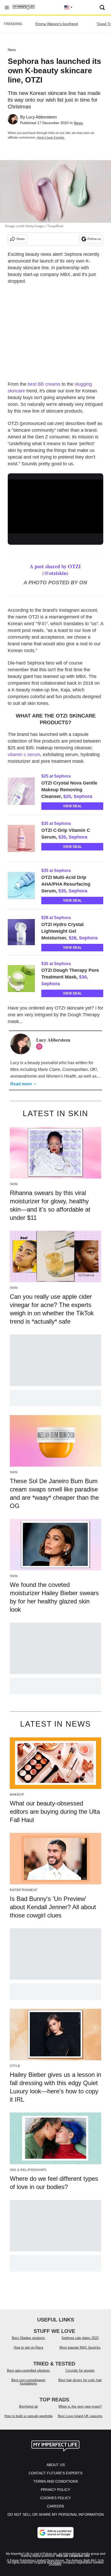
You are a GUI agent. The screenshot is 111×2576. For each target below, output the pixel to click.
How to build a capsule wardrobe (29, 2416)
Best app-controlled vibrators (28, 2370)
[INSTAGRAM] (41, 1047)
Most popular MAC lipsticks (80, 2347)
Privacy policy (55, 2490)
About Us (56, 2465)
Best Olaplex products (29, 2338)
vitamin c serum (24, 755)
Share (21, 239)
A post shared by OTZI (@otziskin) (55, 570)
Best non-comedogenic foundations (29, 2382)
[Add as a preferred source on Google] (55, 2533)
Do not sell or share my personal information (56, 2514)
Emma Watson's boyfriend (57, 24)
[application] (55, 506)
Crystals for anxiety (80, 2370)
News (12, 50)
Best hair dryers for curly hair (80, 2380)
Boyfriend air (29, 2406)
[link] (23, 791)
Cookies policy (55, 2498)
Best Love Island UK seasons (80, 2416)
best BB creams (44, 384)
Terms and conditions (56, 2481)
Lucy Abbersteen (41, 117)
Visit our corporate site (73, 2556)
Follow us (94, 239)
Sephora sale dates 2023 (80, 2338)
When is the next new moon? (80, 2406)
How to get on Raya (28, 2347)
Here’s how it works (51, 138)
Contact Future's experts (55, 2473)
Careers (55, 2506)
